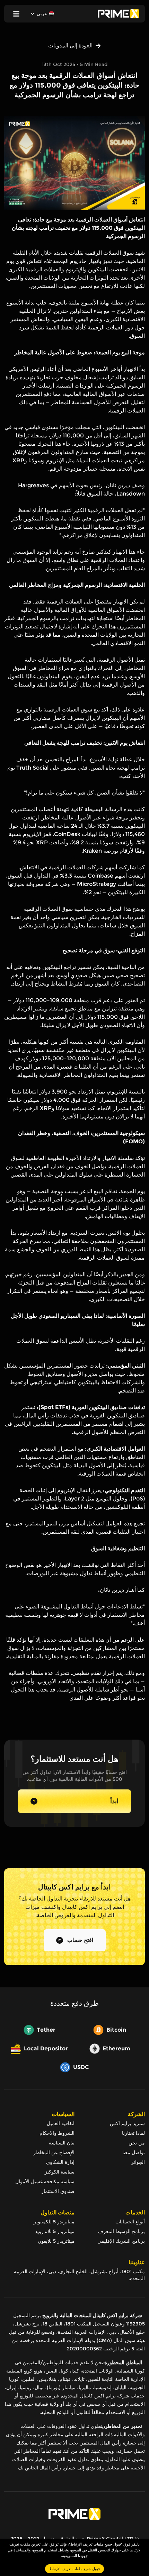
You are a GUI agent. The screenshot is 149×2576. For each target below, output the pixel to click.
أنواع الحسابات (130, 2222)
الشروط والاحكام (57, 2133)
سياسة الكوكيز (60, 2172)
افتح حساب (80, 1940)
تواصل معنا (134, 2152)
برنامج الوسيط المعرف (121, 2231)
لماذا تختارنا (133, 2133)
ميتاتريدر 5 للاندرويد (55, 2231)
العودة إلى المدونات (70, 46)
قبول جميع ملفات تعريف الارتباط (74, 2569)
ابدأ (114, 1801)
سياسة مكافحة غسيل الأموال (45, 2182)
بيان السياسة (62, 2143)
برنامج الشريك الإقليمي (121, 2241)
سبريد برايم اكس (127, 2123)
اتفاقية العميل (61, 2123)
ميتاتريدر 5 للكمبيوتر (54, 2222)
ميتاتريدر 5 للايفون (56, 2241)
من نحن (137, 2143)
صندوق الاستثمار (58, 2191)
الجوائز (138, 2162)
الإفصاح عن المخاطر (54, 2152)
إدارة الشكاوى (60, 2162)
